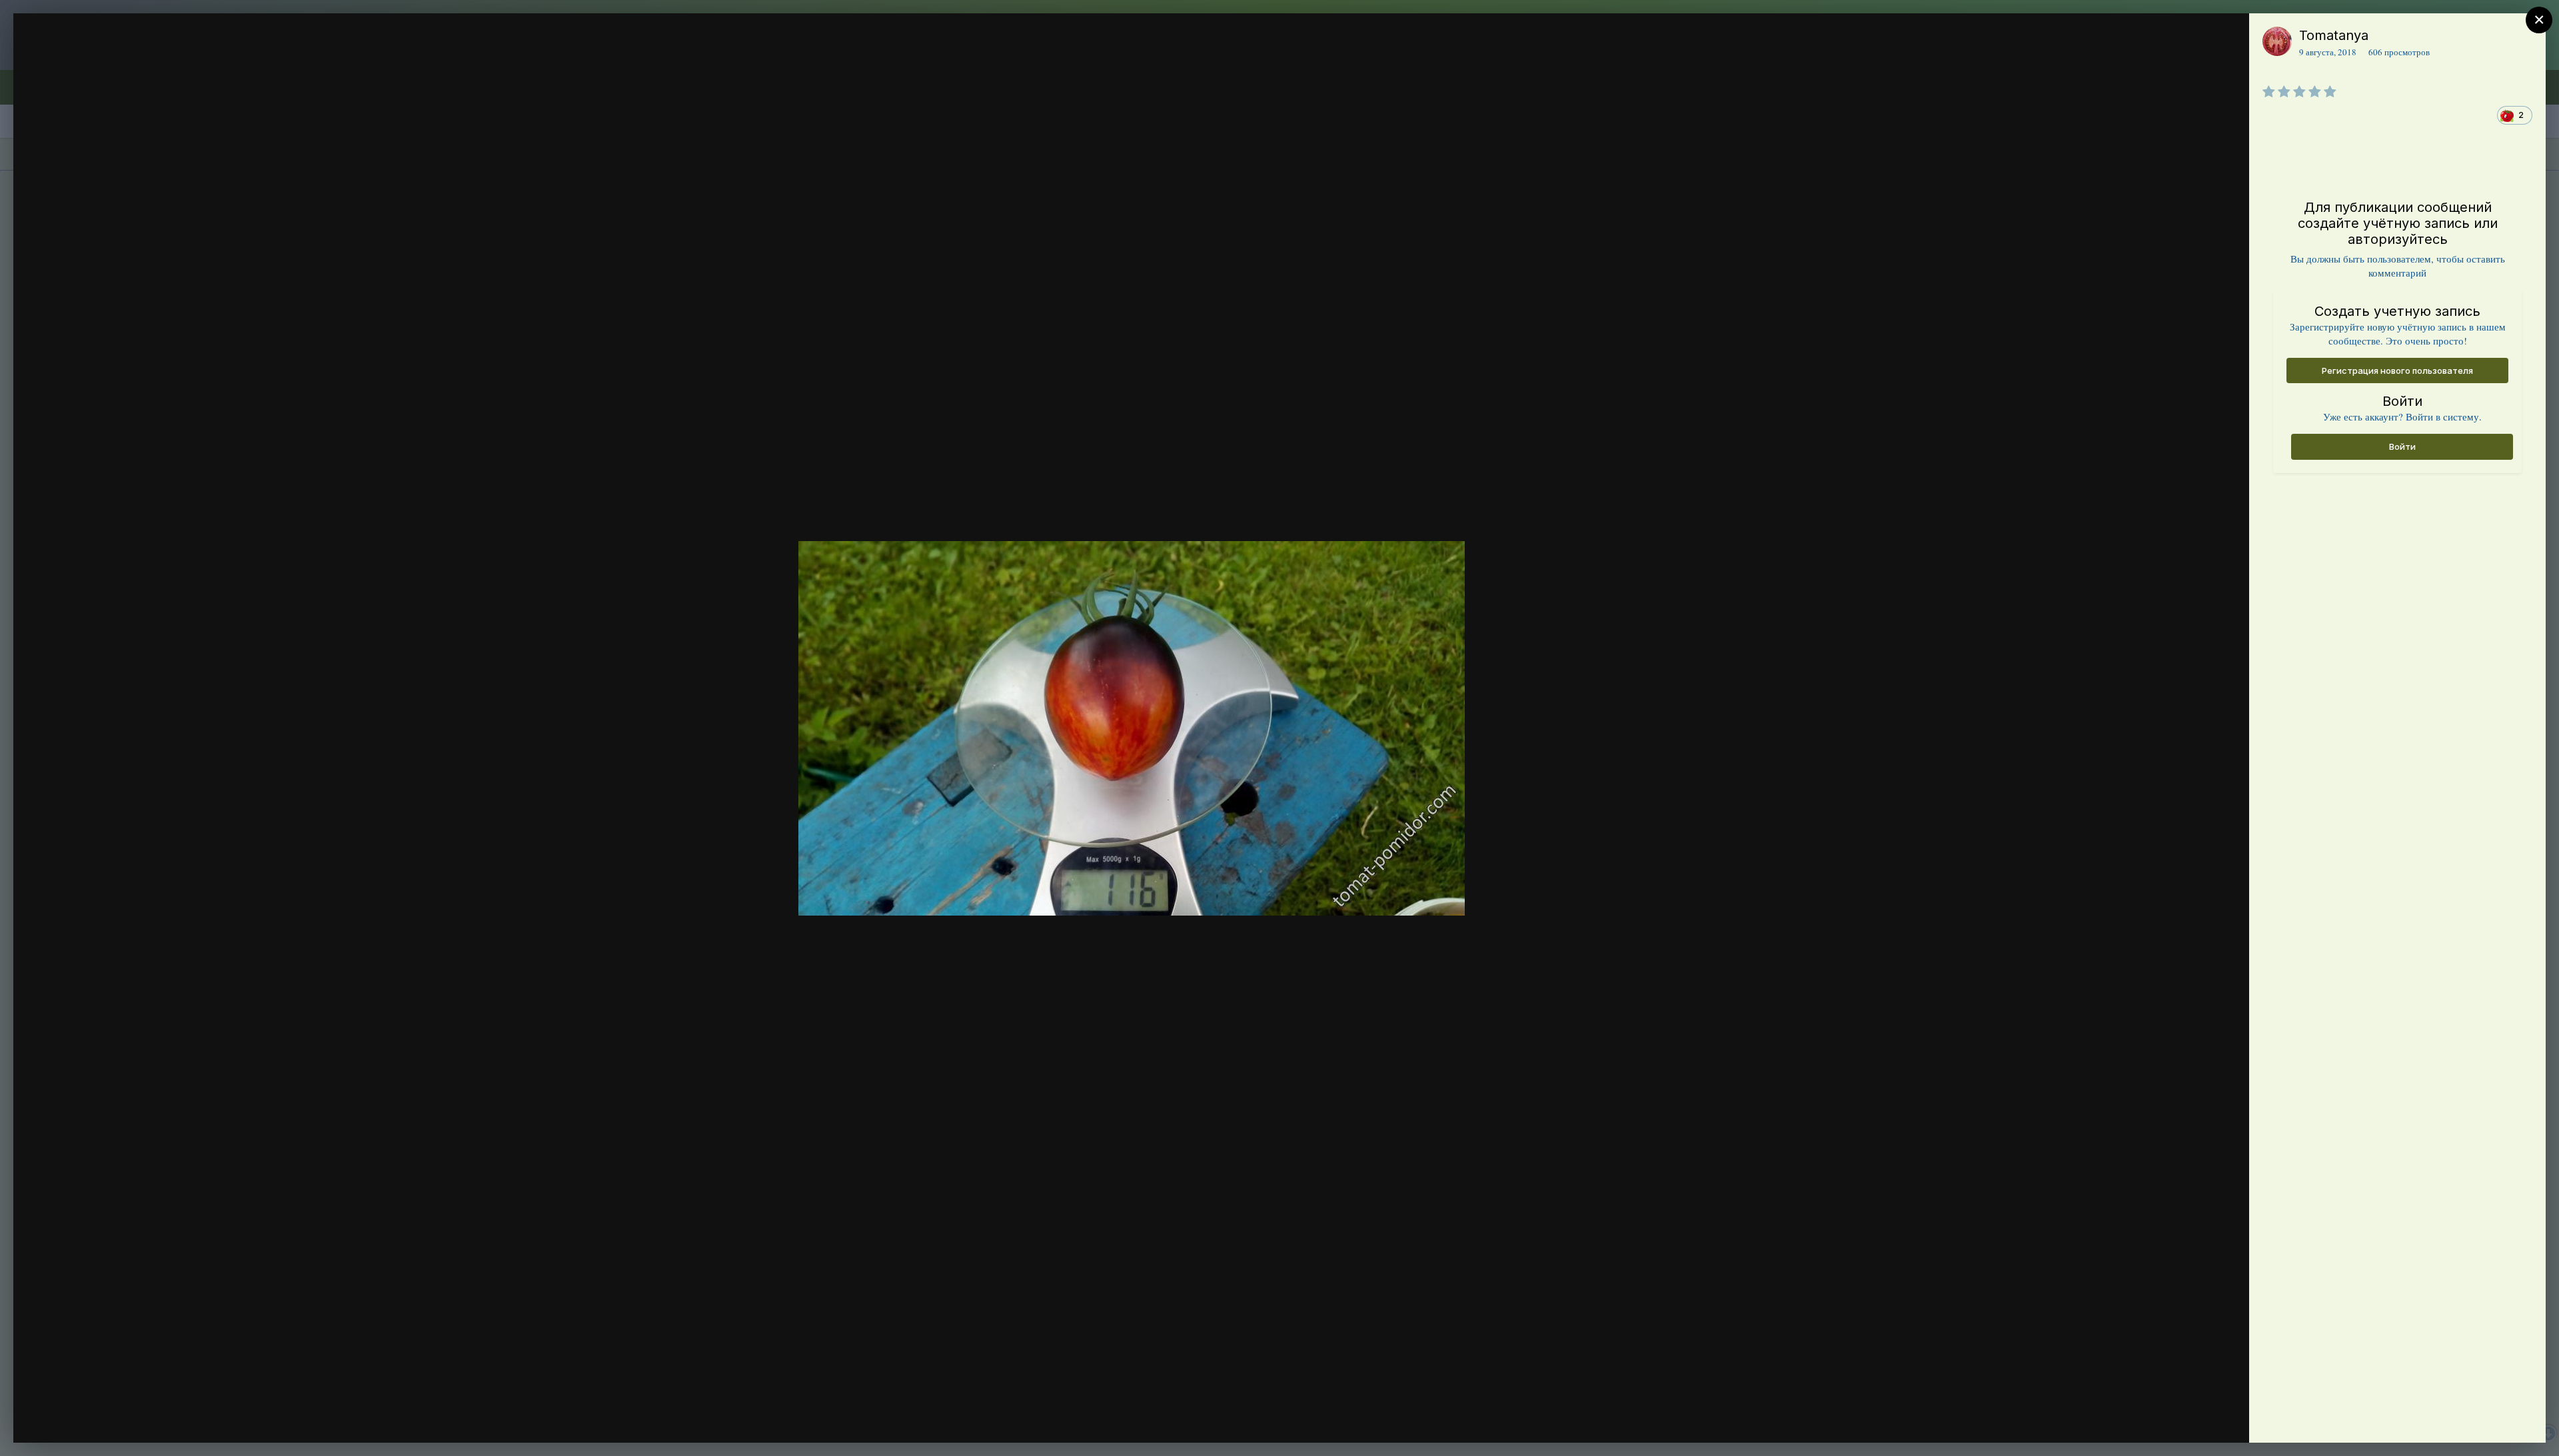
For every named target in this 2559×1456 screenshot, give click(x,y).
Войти (2402, 446)
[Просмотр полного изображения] (2226, 38)
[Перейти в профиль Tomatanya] (2277, 41)
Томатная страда (119, 62)
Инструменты (2191, 1419)
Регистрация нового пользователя (2397, 370)
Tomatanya (2334, 35)
